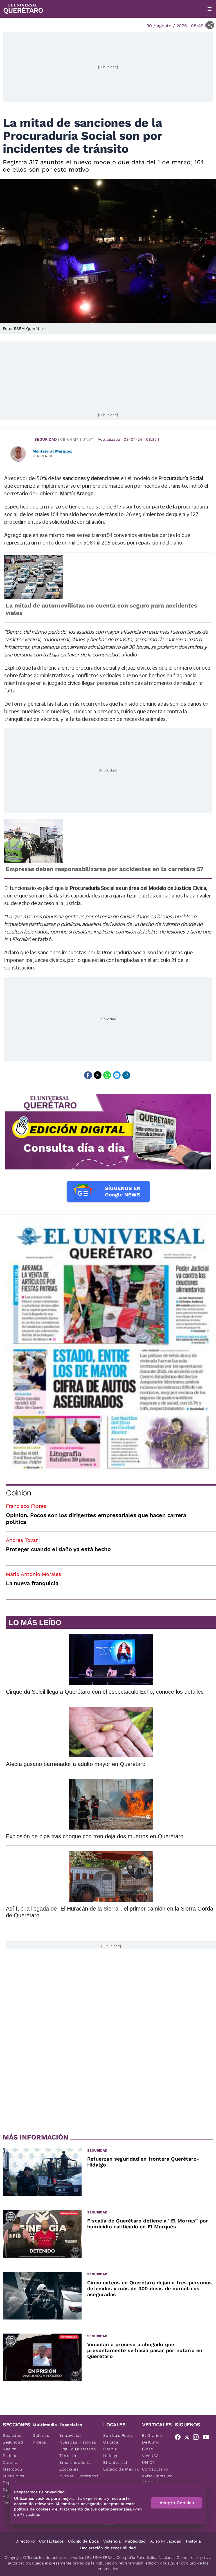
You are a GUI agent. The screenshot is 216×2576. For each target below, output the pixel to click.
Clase (148, 2449)
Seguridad (46, 439)
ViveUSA (150, 2456)
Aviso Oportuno (157, 2476)
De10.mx (150, 2442)
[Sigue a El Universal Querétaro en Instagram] (197, 2438)
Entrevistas (71, 2435)
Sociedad (12, 2435)
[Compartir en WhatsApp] (107, 1075)
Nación (10, 2449)
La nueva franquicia (32, 1583)
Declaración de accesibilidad (108, 2548)
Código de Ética (83, 2541)
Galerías (41, 2435)
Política (10, 2456)
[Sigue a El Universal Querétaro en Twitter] (188, 2438)
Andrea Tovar (22, 1540)
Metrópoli (12, 2469)
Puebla (110, 2449)
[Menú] (210, 9)
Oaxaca (111, 2442)
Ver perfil (43, 456)
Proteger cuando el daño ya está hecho (58, 1549)
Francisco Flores (26, 1506)
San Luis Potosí (119, 2435)
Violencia (112, 2541)
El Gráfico (152, 2435)
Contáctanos (51, 2541)
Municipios (13, 2476)
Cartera (10, 2462)
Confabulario (155, 2469)
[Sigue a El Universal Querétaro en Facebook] (179, 2438)
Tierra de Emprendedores (76, 2459)
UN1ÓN (149, 2462)
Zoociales (69, 2469)
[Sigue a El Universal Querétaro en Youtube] (208, 2438)
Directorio (25, 2541)
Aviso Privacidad (166, 2541)
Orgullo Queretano (78, 2449)
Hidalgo (111, 2456)
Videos (39, 2442)
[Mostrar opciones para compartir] (210, 25)
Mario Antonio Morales (33, 1574)
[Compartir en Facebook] (88, 1075)
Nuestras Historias (78, 2442)
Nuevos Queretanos (79, 2476)
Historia (193, 2541)
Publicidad (135, 2541)
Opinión (18, 1493)
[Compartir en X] (98, 1075)
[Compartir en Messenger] (117, 1075)
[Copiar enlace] (126, 1075)
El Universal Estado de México (121, 2466)
